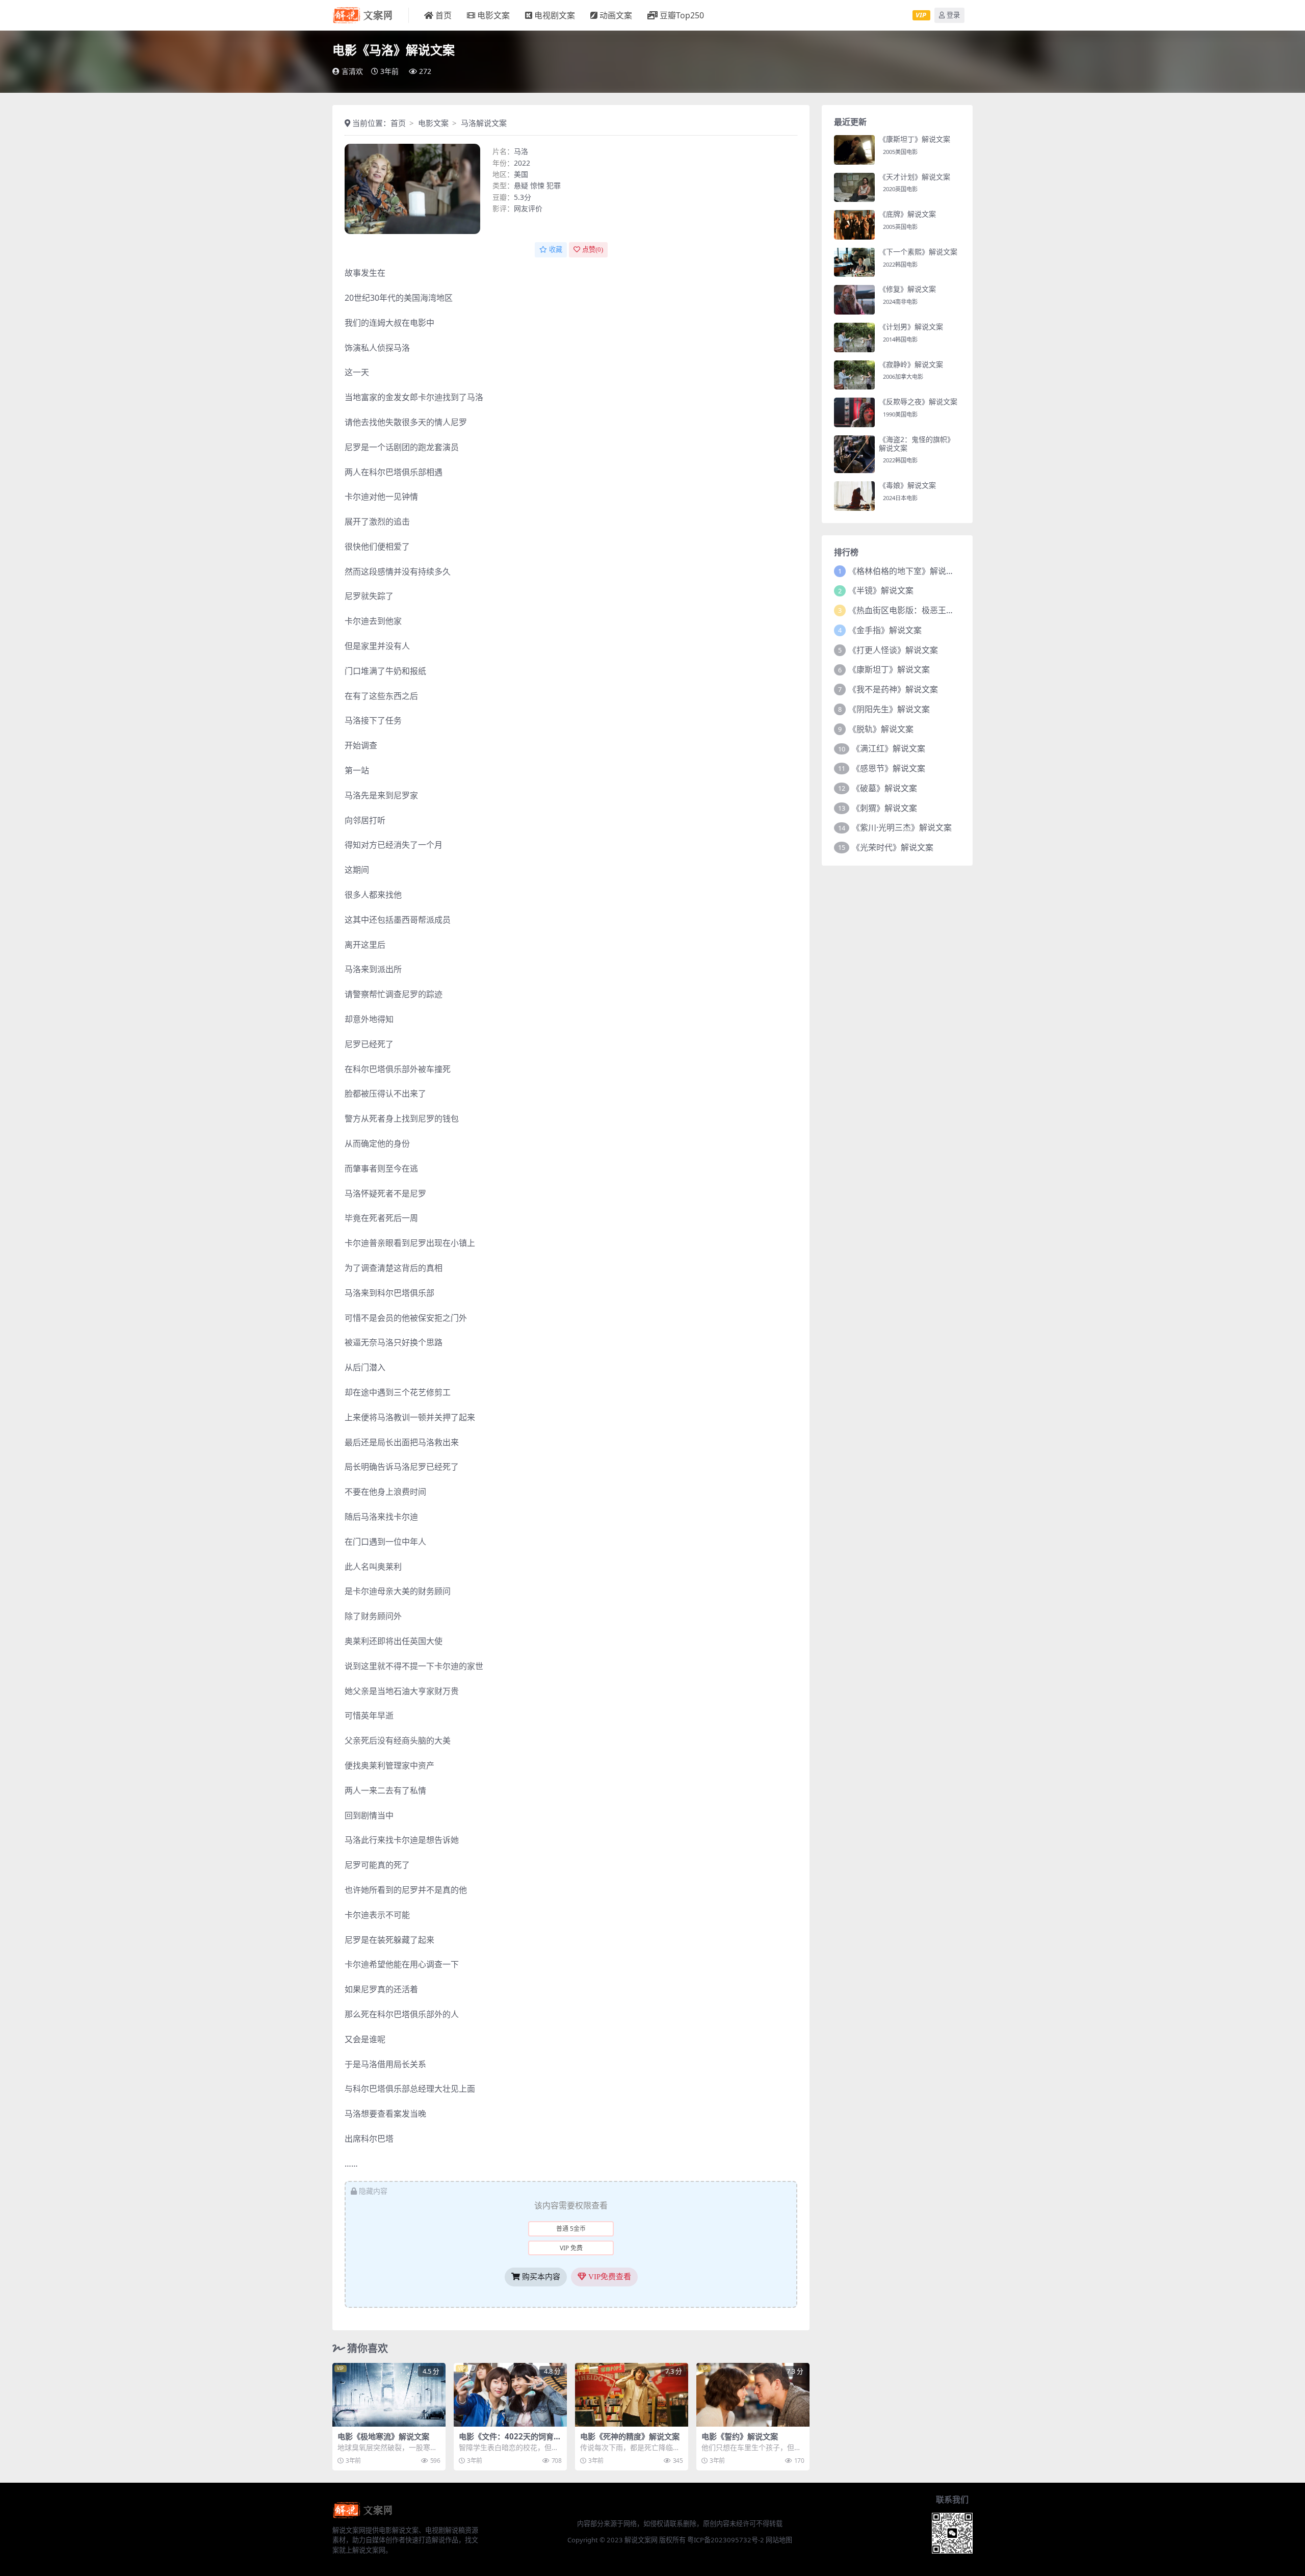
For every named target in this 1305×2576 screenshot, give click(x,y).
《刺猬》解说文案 (884, 808)
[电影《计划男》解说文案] (854, 337)
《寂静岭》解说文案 (911, 364)
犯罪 (554, 185)
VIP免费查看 (609, 2277)
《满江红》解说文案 (889, 748)
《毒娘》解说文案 (907, 485)
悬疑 (521, 185)
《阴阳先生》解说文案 (889, 709)
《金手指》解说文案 (885, 630)
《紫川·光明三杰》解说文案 (902, 827)
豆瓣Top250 (682, 15)
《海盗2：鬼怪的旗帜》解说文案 (917, 444)
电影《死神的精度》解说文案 (630, 2436)
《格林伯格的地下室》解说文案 (905, 571)
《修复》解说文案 (907, 289)
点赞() (593, 250)
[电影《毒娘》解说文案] (854, 496)
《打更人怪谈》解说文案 (893, 650)
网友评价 (528, 208)
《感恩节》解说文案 (889, 768)
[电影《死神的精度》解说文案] (632, 2395)
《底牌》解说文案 (907, 214)
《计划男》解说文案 (911, 327)
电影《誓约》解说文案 (740, 2436)
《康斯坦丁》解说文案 (915, 139)
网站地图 (779, 2540)
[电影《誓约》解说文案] (753, 2395)
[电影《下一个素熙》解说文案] (854, 263)
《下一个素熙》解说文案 (918, 252)
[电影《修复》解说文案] (854, 300)
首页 (443, 15)
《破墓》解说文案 (884, 788)
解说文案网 (641, 2540)
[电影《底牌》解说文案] (854, 225)
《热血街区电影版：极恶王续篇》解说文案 (926, 610)
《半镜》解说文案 (881, 590)
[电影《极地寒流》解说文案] (389, 2395)
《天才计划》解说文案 (915, 177)
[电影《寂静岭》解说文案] (854, 375)
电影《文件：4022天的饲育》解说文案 (510, 2441)
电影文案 (493, 15)
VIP (921, 15)
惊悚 (537, 185)
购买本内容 (540, 2277)
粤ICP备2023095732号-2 (726, 2540)
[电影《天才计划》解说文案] (854, 188)
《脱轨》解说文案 (881, 729)
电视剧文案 (555, 15)
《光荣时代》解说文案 (893, 847)
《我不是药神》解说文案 (893, 689)
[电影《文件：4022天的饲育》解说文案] (510, 2395)
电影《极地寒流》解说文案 (383, 2436)
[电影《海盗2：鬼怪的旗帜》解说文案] (854, 454)
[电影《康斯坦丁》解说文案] (854, 150)
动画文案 (616, 15)
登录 (953, 15)
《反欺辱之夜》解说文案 (918, 401)
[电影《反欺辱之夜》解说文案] (854, 412)
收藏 (556, 250)
